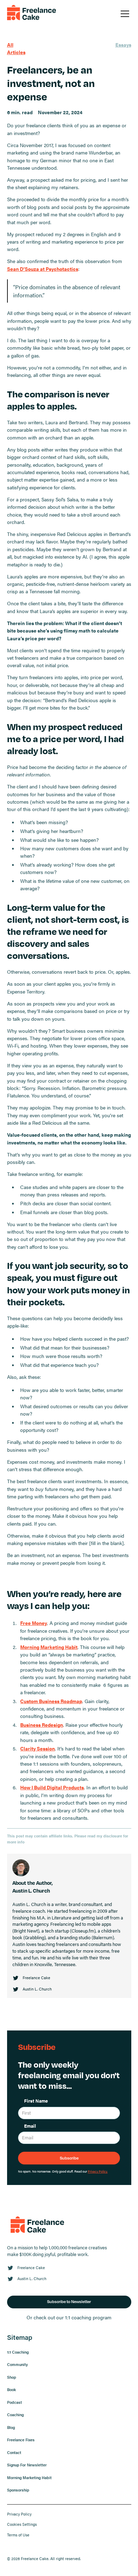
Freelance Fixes (21, 2440)
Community (18, 2364)
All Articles (16, 48)
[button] (124, 14)
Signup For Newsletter (27, 2465)
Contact (14, 2452)
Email (30, 2126)
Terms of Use (18, 2535)
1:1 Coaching (18, 2352)
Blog (11, 2427)
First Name (36, 2101)
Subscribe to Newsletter (69, 2301)
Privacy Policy (19, 2514)
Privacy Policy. (98, 2171)
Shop (11, 2377)
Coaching (15, 2415)
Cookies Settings (22, 2524)
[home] (32, 14)
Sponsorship (18, 2490)
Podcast (15, 2402)
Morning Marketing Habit (29, 2478)
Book (11, 2389)
